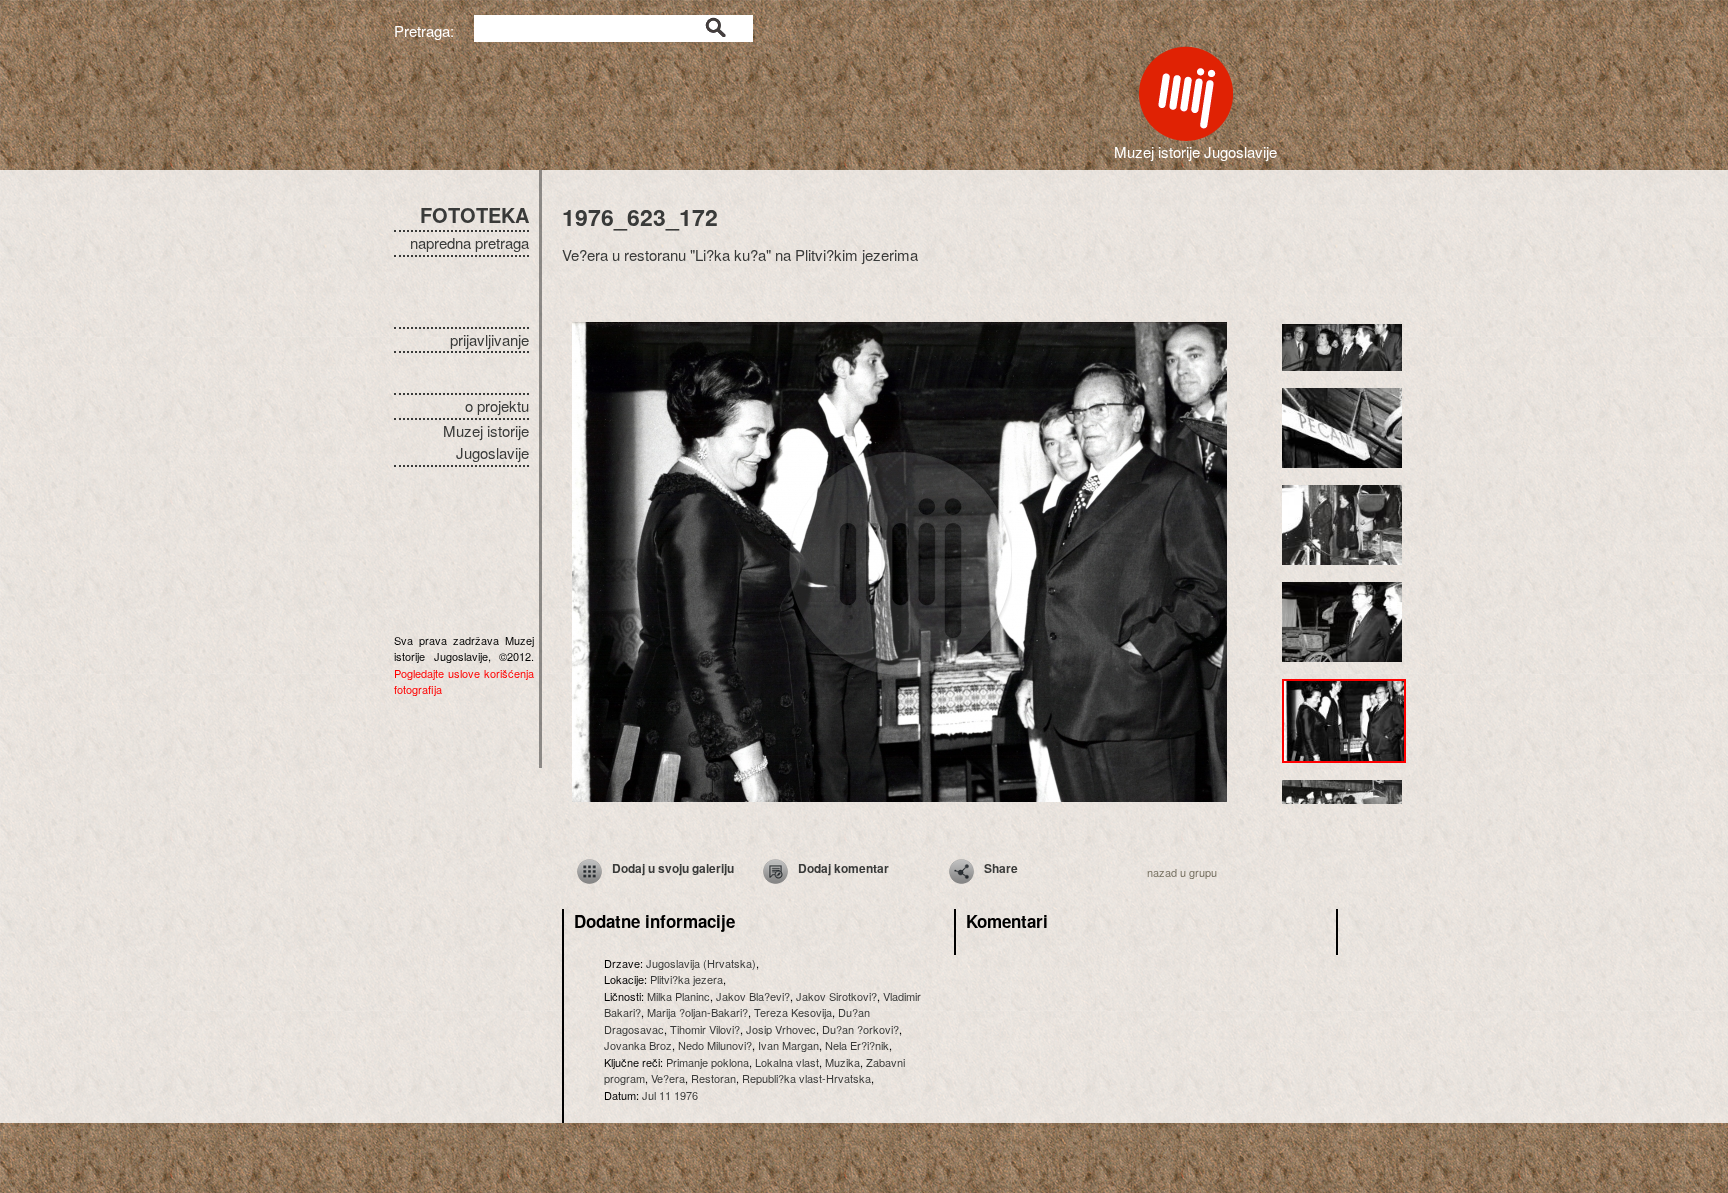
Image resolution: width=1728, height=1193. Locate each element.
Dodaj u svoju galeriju (673, 868)
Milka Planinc (678, 996)
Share (1001, 868)
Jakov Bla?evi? (753, 996)
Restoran (713, 1078)
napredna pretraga (469, 242)
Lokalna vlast (787, 1062)
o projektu (497, 405)
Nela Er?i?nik (857, 1045)
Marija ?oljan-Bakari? (697, 1012)
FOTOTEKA (474, 214)
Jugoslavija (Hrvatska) (701, 963)
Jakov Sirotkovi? (836, 996)
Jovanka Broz (638, 1045)
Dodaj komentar (843, 868)
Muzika (842, 1062)
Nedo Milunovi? (715, 1045)
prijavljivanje (489, 339)
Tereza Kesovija (793, 1012)
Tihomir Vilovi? (705, 1029)
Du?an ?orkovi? (860, 1029)
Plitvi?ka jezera (686, 979)
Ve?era (668, 1078)
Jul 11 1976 (670, 1095)
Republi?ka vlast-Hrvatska (806, 1078)
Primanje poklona (707, 1062)
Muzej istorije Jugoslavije (486, 442)
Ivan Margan (788, 1045)
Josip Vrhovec (781, 1029)
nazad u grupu (1182, 872)
